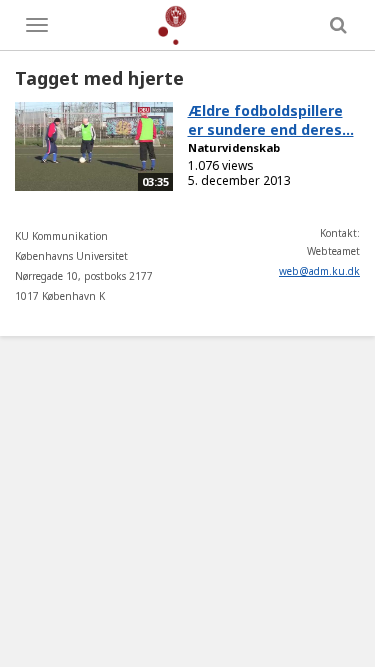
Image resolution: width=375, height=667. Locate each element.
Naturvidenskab (234, 147)
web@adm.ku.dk (319, 271)
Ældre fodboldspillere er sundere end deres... (271, 120)
